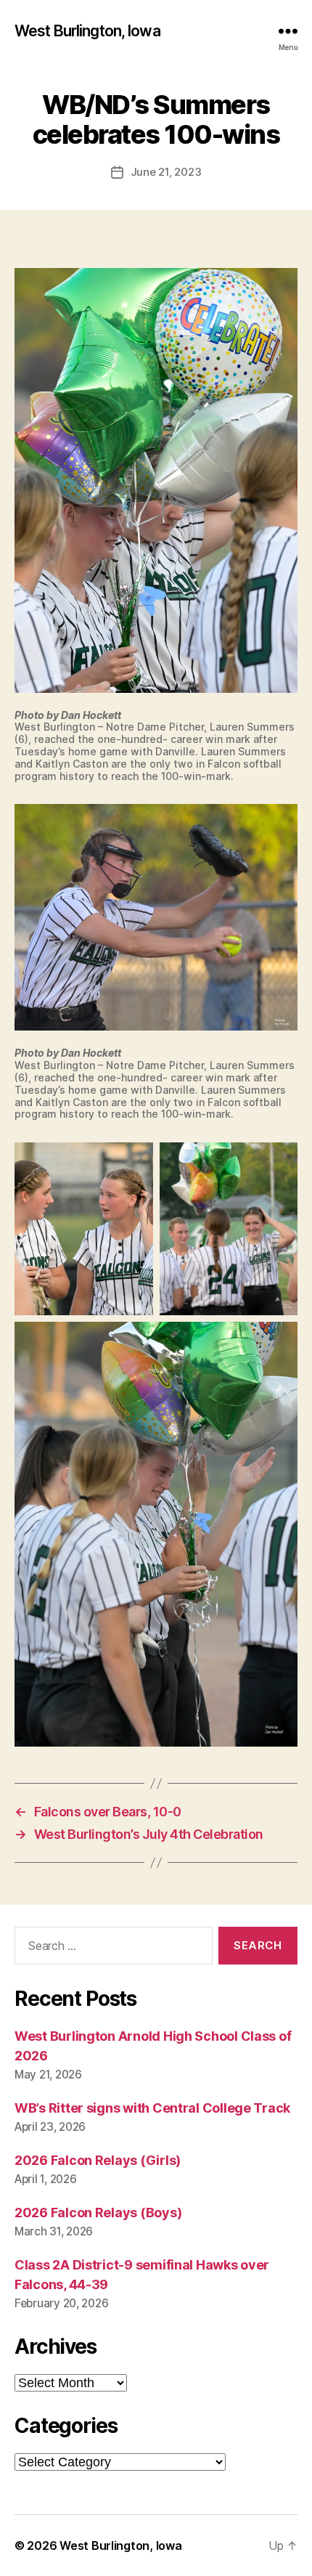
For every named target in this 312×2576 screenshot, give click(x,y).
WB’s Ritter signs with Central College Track (152, 2108)
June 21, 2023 (166, 172)
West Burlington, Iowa (87, 31)
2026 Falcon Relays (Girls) (98, 2160)
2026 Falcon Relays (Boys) (98, 2213)
